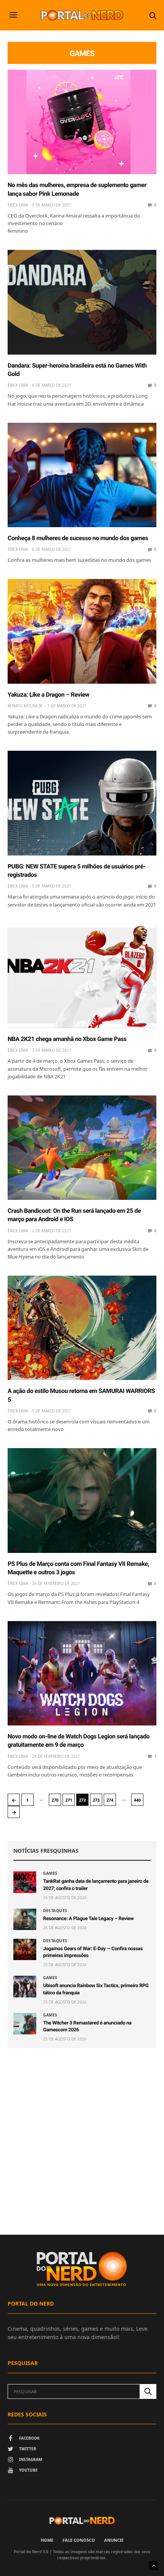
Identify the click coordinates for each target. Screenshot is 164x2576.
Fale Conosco (79, 2540)
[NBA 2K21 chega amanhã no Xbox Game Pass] (82, 976)
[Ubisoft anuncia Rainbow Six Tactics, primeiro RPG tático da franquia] (25, 1986)
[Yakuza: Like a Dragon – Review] (82, 631)
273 (96, 1800)
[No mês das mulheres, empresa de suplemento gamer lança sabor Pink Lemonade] (82, 122)
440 (137, 1800)
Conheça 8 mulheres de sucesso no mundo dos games (78, 538)
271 (69, 1800)
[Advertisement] (82, 2141)
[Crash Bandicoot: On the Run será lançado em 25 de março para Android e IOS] (82, 1148)
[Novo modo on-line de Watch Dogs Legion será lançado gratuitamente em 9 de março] (82, 1673)
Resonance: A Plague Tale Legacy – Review (88, 1919)
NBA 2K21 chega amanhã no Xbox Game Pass (67, 1039)
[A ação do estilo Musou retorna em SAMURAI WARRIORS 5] (82, 1328)
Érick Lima (18, 205)
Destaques (55, 1911)
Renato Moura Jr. (25, 706)
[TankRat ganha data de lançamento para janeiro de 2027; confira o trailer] (25, 1882)
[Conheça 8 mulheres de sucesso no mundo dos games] (82, 475)
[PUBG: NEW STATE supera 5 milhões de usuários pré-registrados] (82, 803)
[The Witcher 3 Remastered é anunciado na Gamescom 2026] (25, 2024)
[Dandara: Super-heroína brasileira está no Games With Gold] (82, 302)
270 (55, 1800)
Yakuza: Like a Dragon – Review (48, 695)
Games (50, 1873)
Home (47, 2540)
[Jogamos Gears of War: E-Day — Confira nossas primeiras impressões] (25, 1949)
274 (110, 1800)
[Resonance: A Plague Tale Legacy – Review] (25, 1919)
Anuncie (114, 2540)
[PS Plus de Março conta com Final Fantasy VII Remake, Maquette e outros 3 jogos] (82, 1500)
